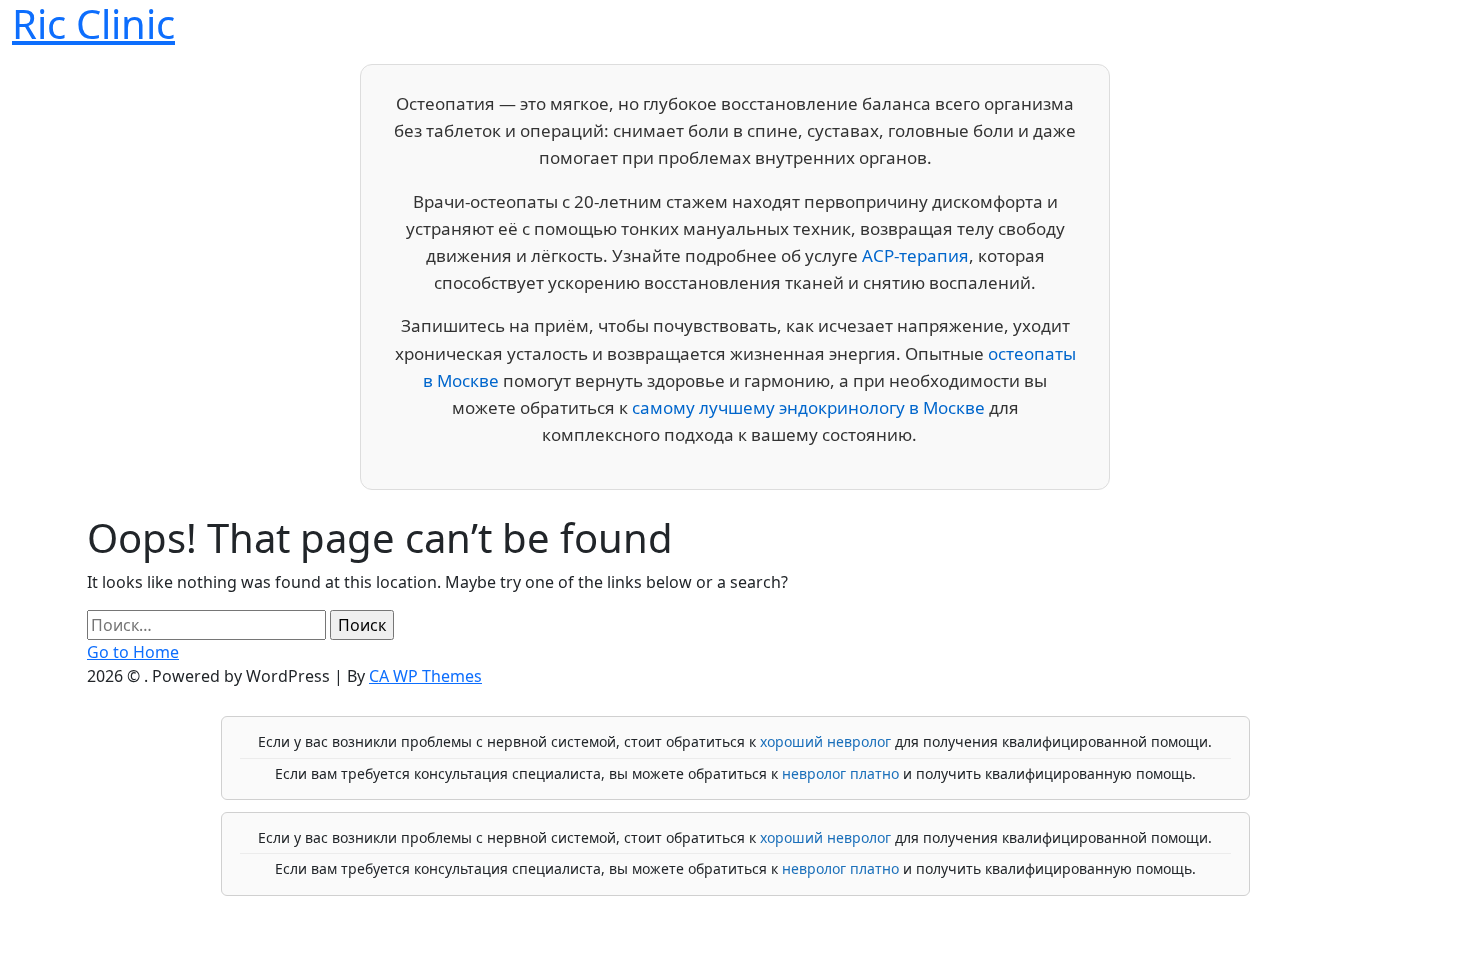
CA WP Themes (425, 676)
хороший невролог (825, 741)
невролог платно (840, 773)
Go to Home (133, 652)
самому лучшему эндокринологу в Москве (808, 407)
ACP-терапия (915, 255)
